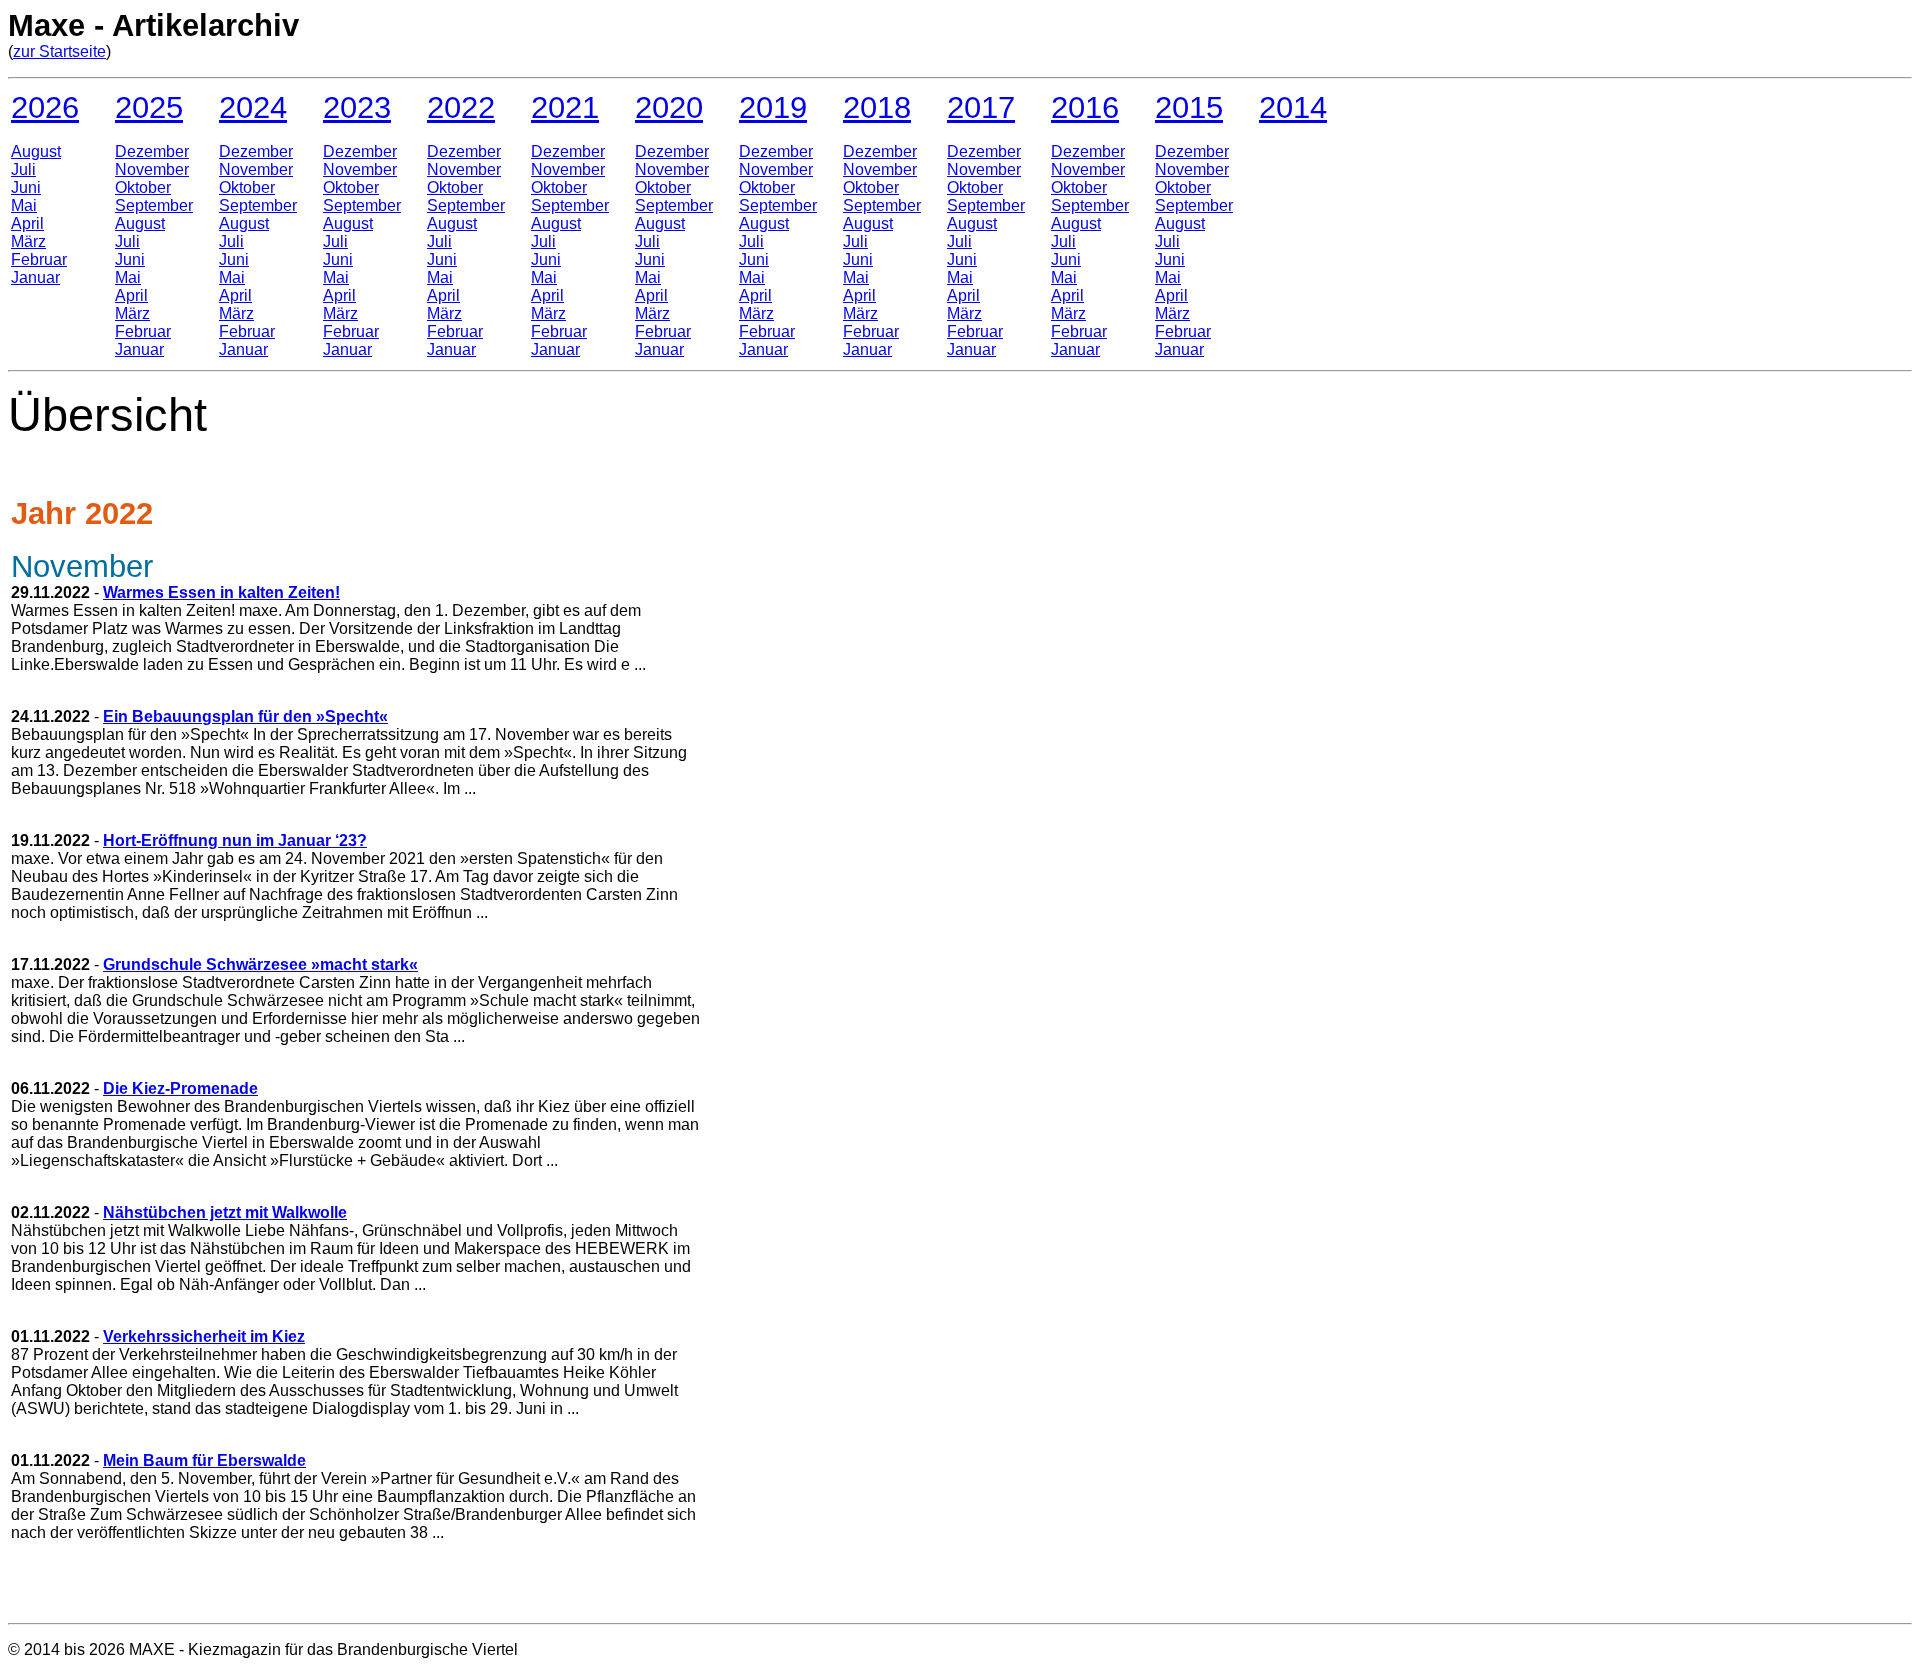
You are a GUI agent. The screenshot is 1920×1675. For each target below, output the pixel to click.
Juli (23, 169)
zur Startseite (59, 51)
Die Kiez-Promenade (180, 1088)
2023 (357, 107)
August (36, 151)
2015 (1189, 107)
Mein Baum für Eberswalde (204, 1460)
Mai (24, 205)
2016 (1085, 107)
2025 (149, 107)
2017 (981, 107)
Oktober (143, 187)
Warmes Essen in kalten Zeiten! (221, 592)
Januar (35, 277)
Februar (39, 259)
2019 (773, 107)
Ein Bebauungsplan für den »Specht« (245, 716)
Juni (26, 187)
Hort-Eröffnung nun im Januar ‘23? (235, 840)
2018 (877, 107)
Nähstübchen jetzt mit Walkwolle (225, 1212)
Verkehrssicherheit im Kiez (204, 1336)
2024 (253, 107)
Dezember (152, 151)
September (154, 205)
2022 (461, 107)
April (27, 223)
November (152, 169)
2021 (565, 107)
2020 (669, 107)
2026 (45, 107)
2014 (1293, 107)
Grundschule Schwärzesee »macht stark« (260, 964)
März (28, 241)
